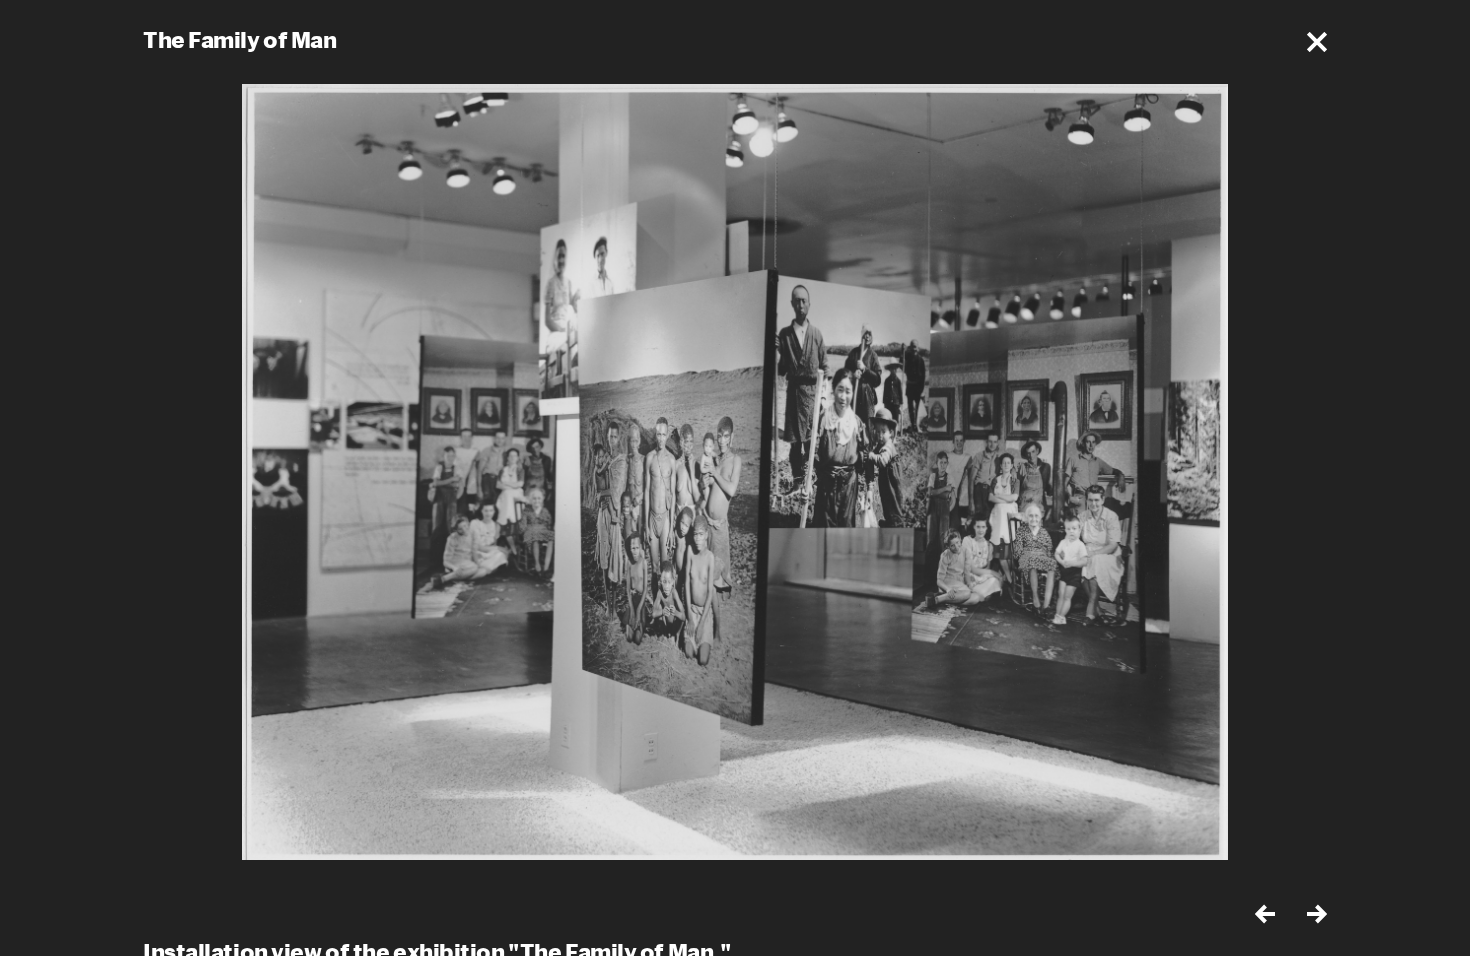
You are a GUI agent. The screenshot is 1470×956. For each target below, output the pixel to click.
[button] (1317, 42)
